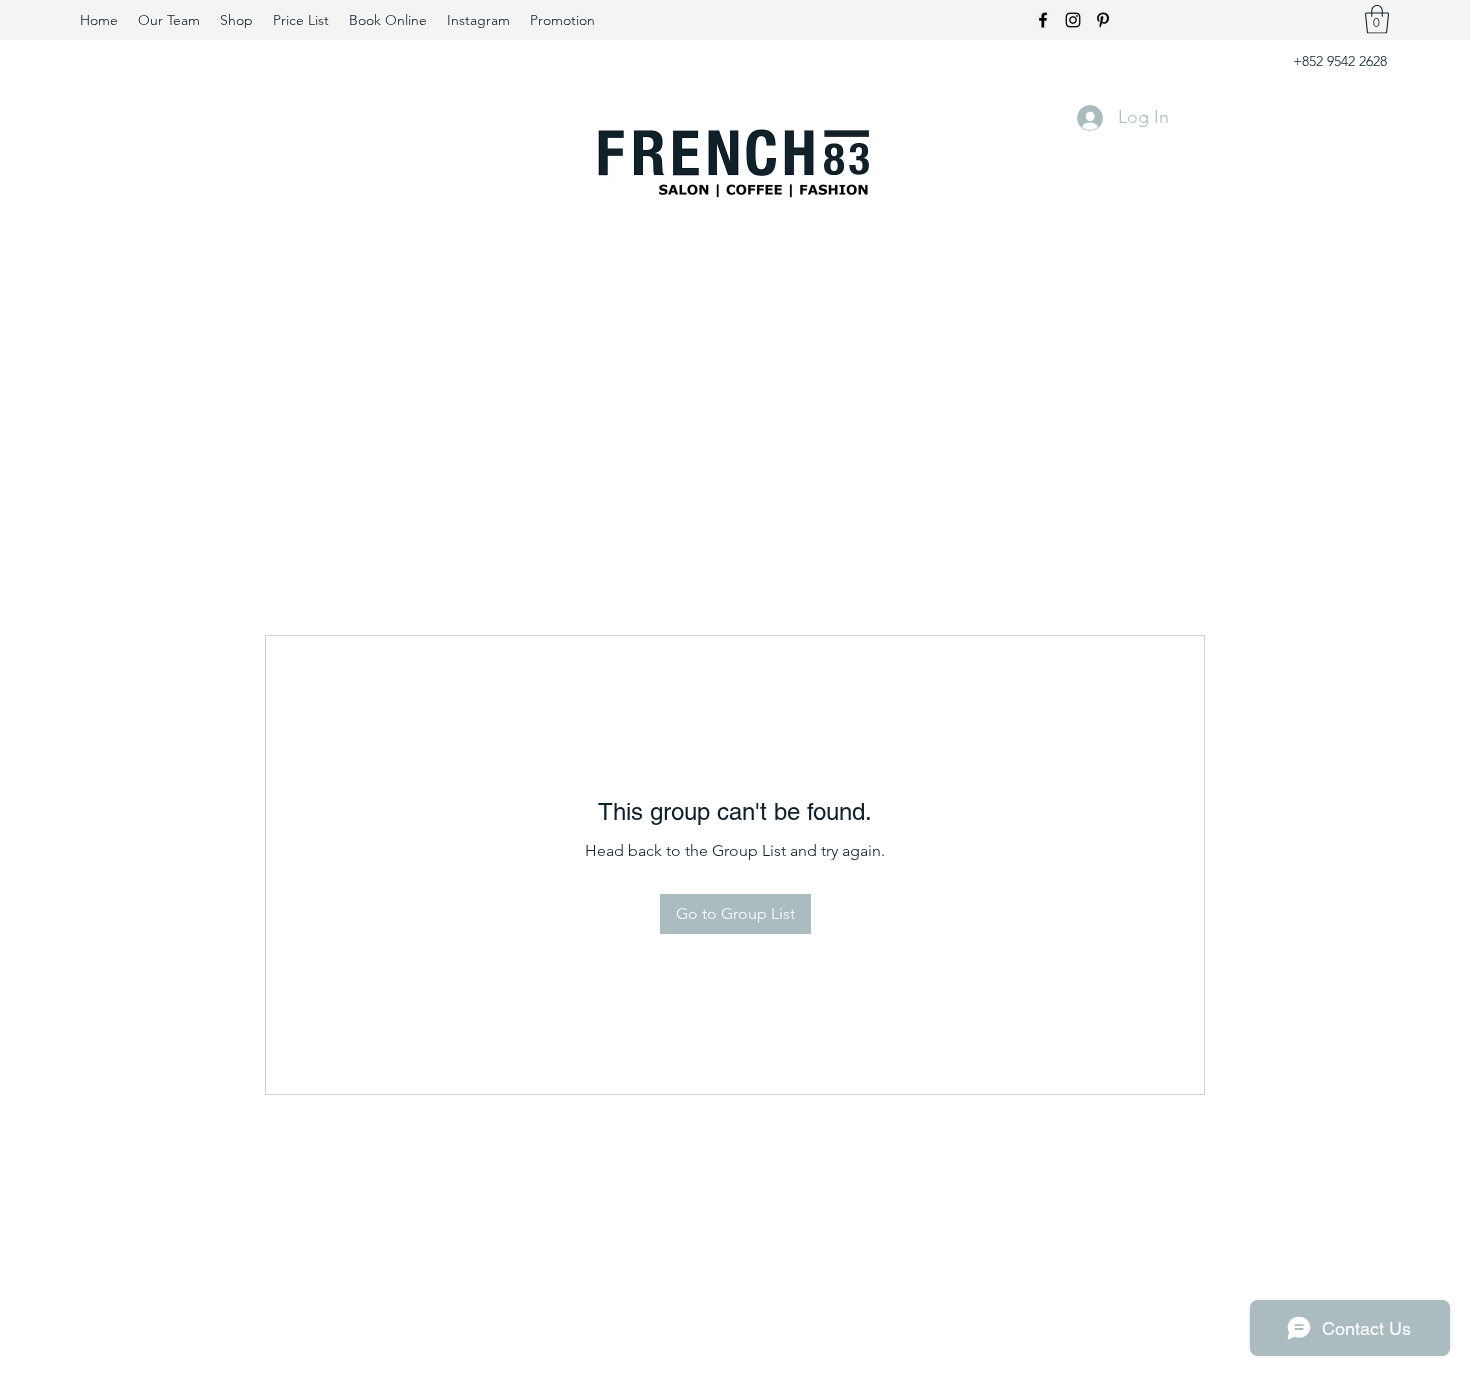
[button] (1377, 19)
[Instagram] (1073, 20)
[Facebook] (1043, 20)
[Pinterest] (1103, 20)
